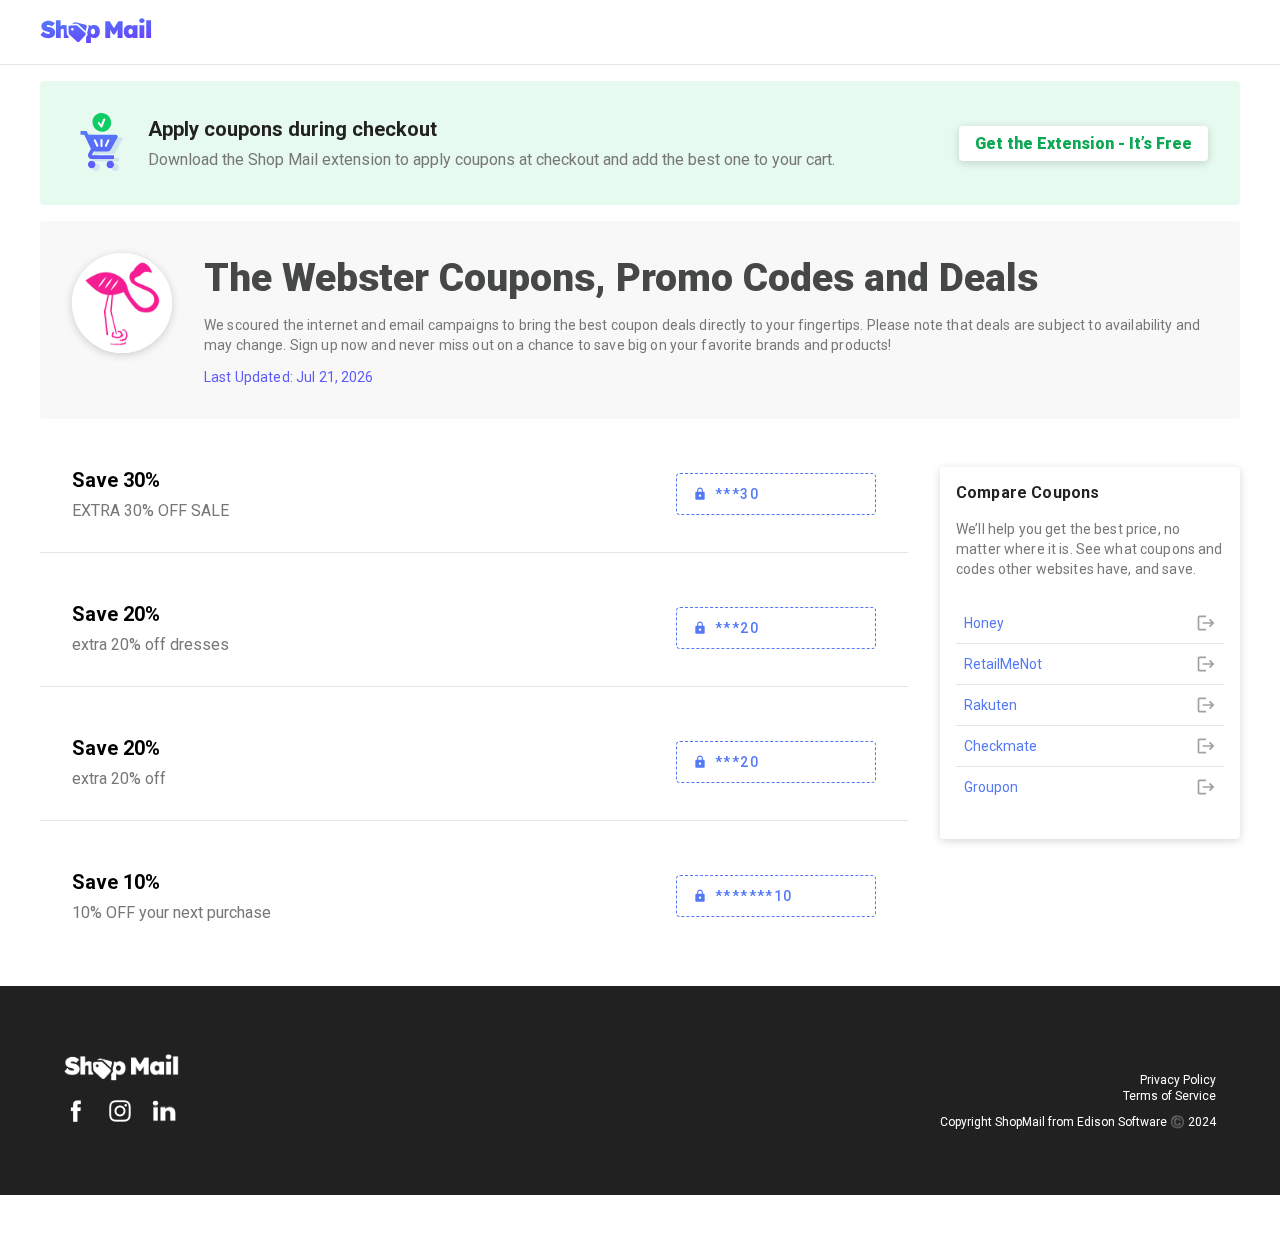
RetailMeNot (1003, 664)
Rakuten (990, 705)
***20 (737, 628)
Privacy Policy (1178, 1080)
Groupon (991, 787)
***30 (737, 494)
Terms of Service (1169, 1096)
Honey (984, 623)
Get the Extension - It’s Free (1083, 143)
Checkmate (1000, 746)
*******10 (754, 896)
